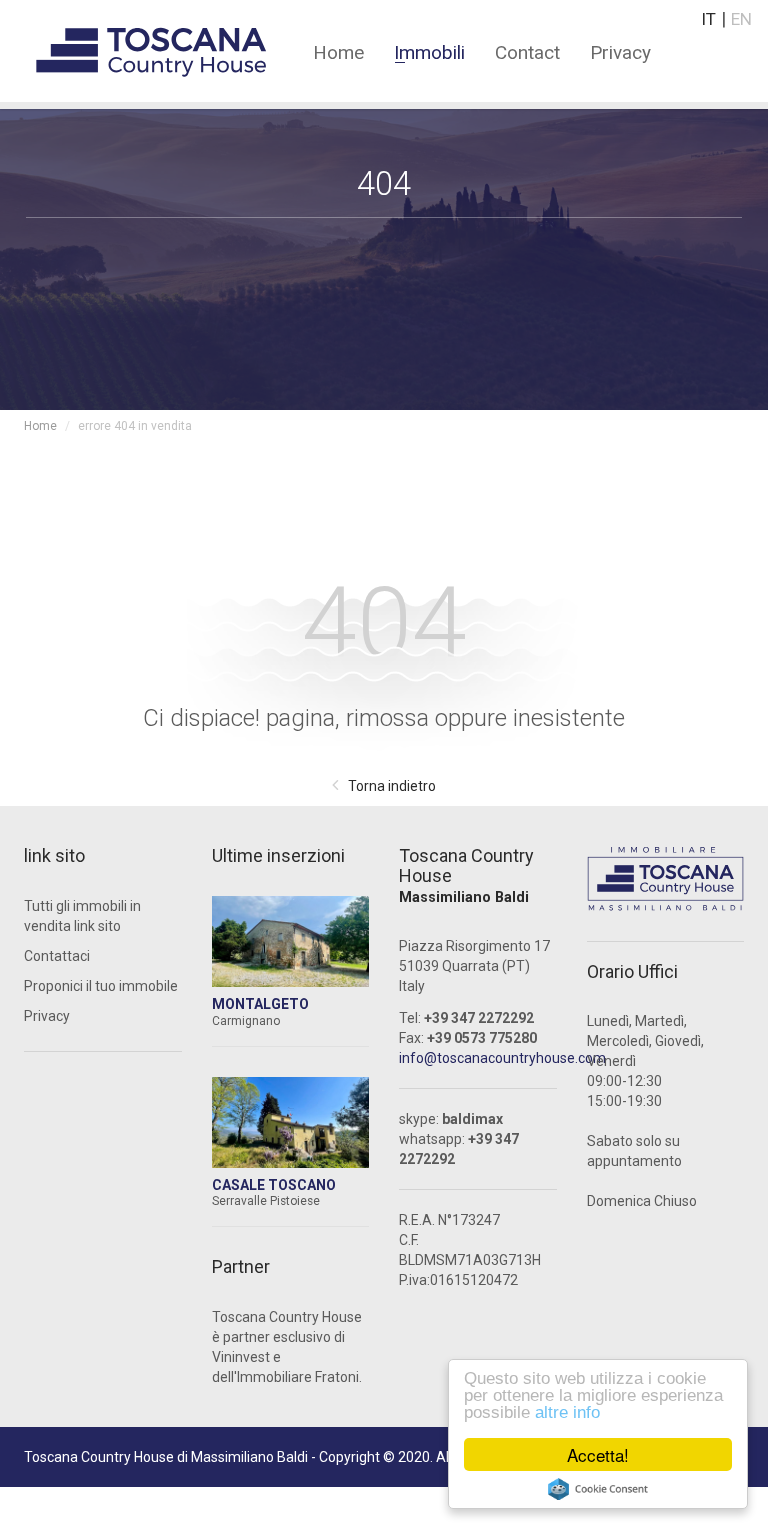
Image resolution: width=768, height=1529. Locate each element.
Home (338, 51)
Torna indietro (392, 786)
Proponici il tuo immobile (101, 986)
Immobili (429, 51)
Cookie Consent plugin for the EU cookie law (598, 1489)
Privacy (620, 51)
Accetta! (598, 1454)
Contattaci (57, 956)
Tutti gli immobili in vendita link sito (82, 916)
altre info (567, 1412)
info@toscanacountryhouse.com (502, 1058)
